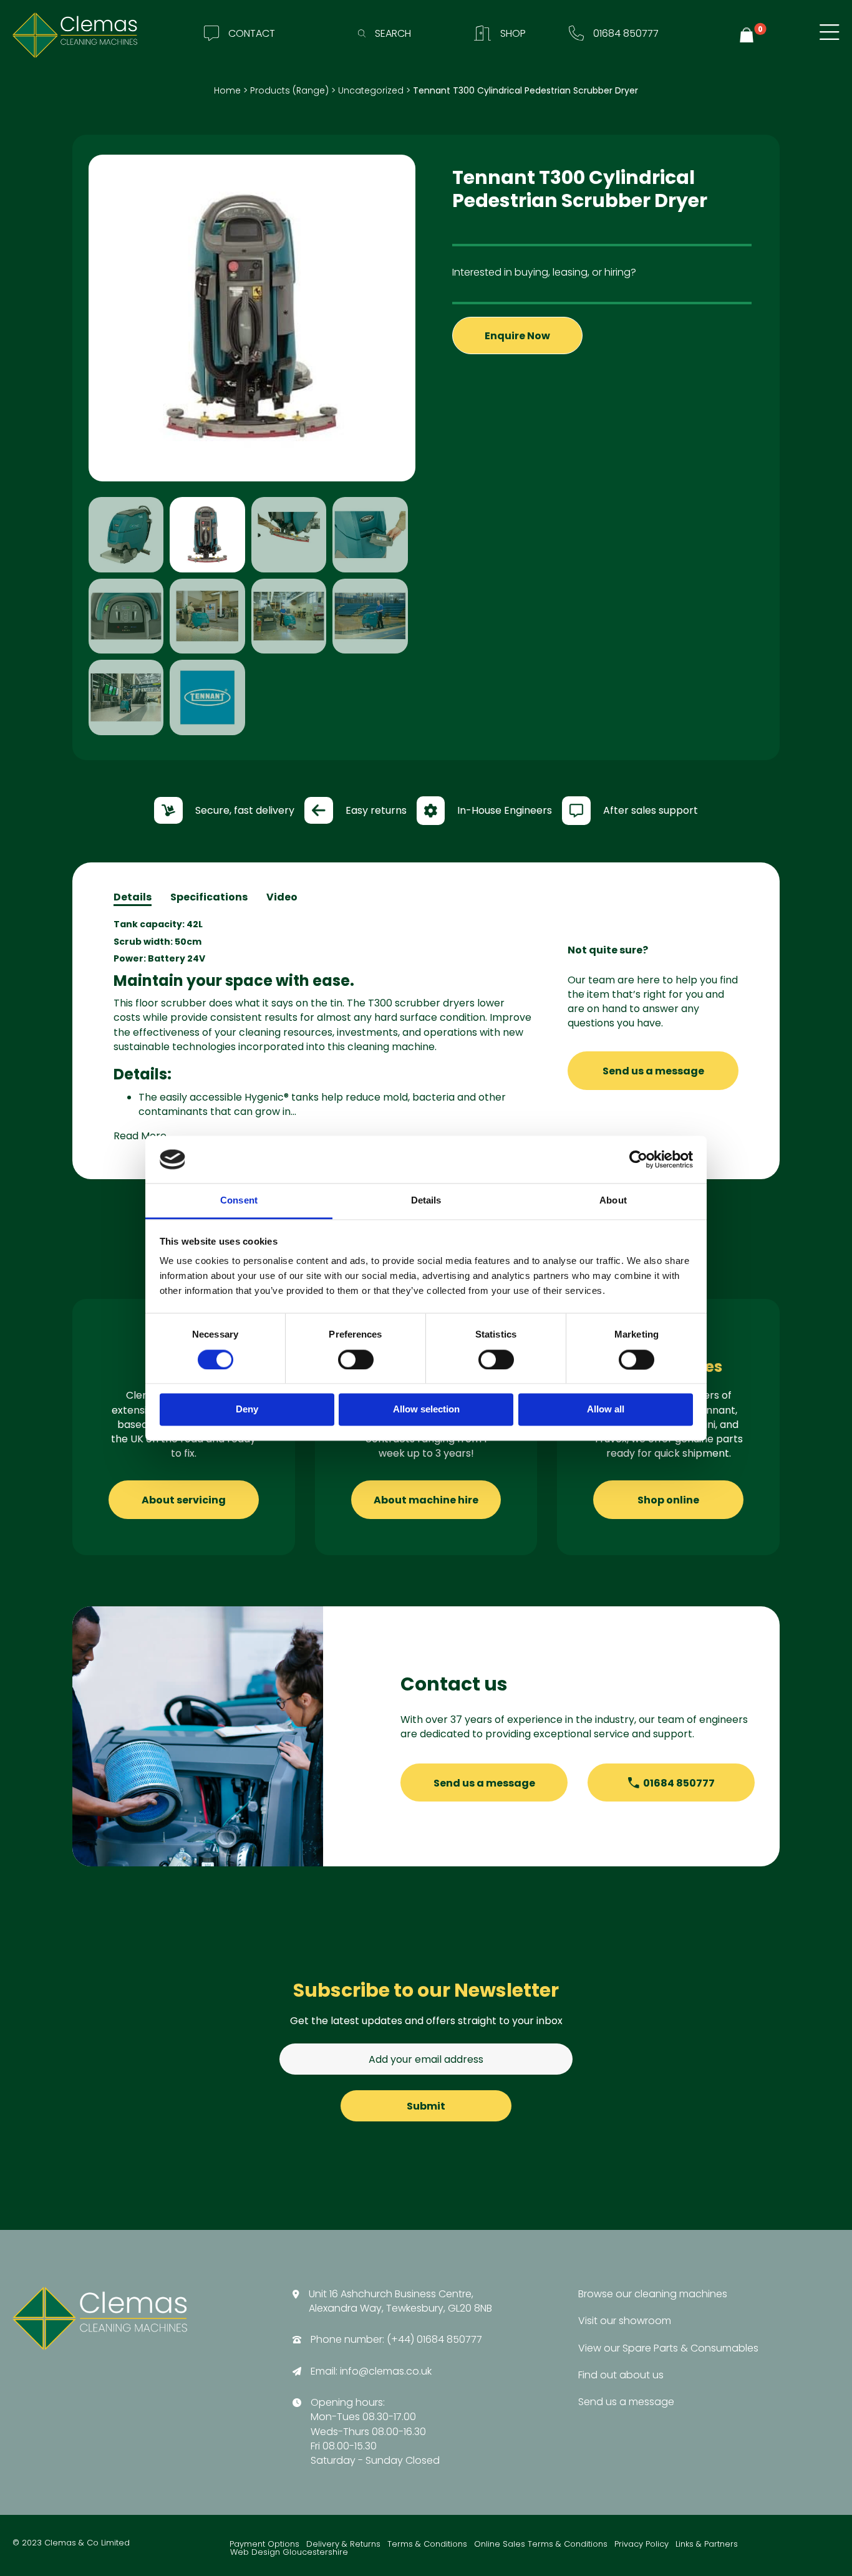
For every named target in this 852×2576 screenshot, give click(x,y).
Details (133, 897)
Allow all (606, 1410)
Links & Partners (707, 2545)
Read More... (143, 1136)
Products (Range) (289, 90)
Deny (247, 1410)
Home (227, 90)
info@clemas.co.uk (386, 2371)
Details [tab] (426, 1201)
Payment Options (264, 2545)
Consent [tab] (239, 1201)
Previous (70, 448)
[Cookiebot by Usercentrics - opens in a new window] (638, 1159)
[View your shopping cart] (748, 35)
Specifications (209, 897)
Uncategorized (371, 90)
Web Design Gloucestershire (289, 2553)
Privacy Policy (641, 2545)
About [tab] (613, 1201)
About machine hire (426, 1500)
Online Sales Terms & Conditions (541, 2545)
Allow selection (426, 1410)
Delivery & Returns (343, 2545)
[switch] (356, 1359)
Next (434, 448)
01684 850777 (679, 1783)
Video (282, 897)
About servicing (184, 1500)
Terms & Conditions (427, 2545)
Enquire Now (517, 336)
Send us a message (653, 1071)
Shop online (668, 1500)
